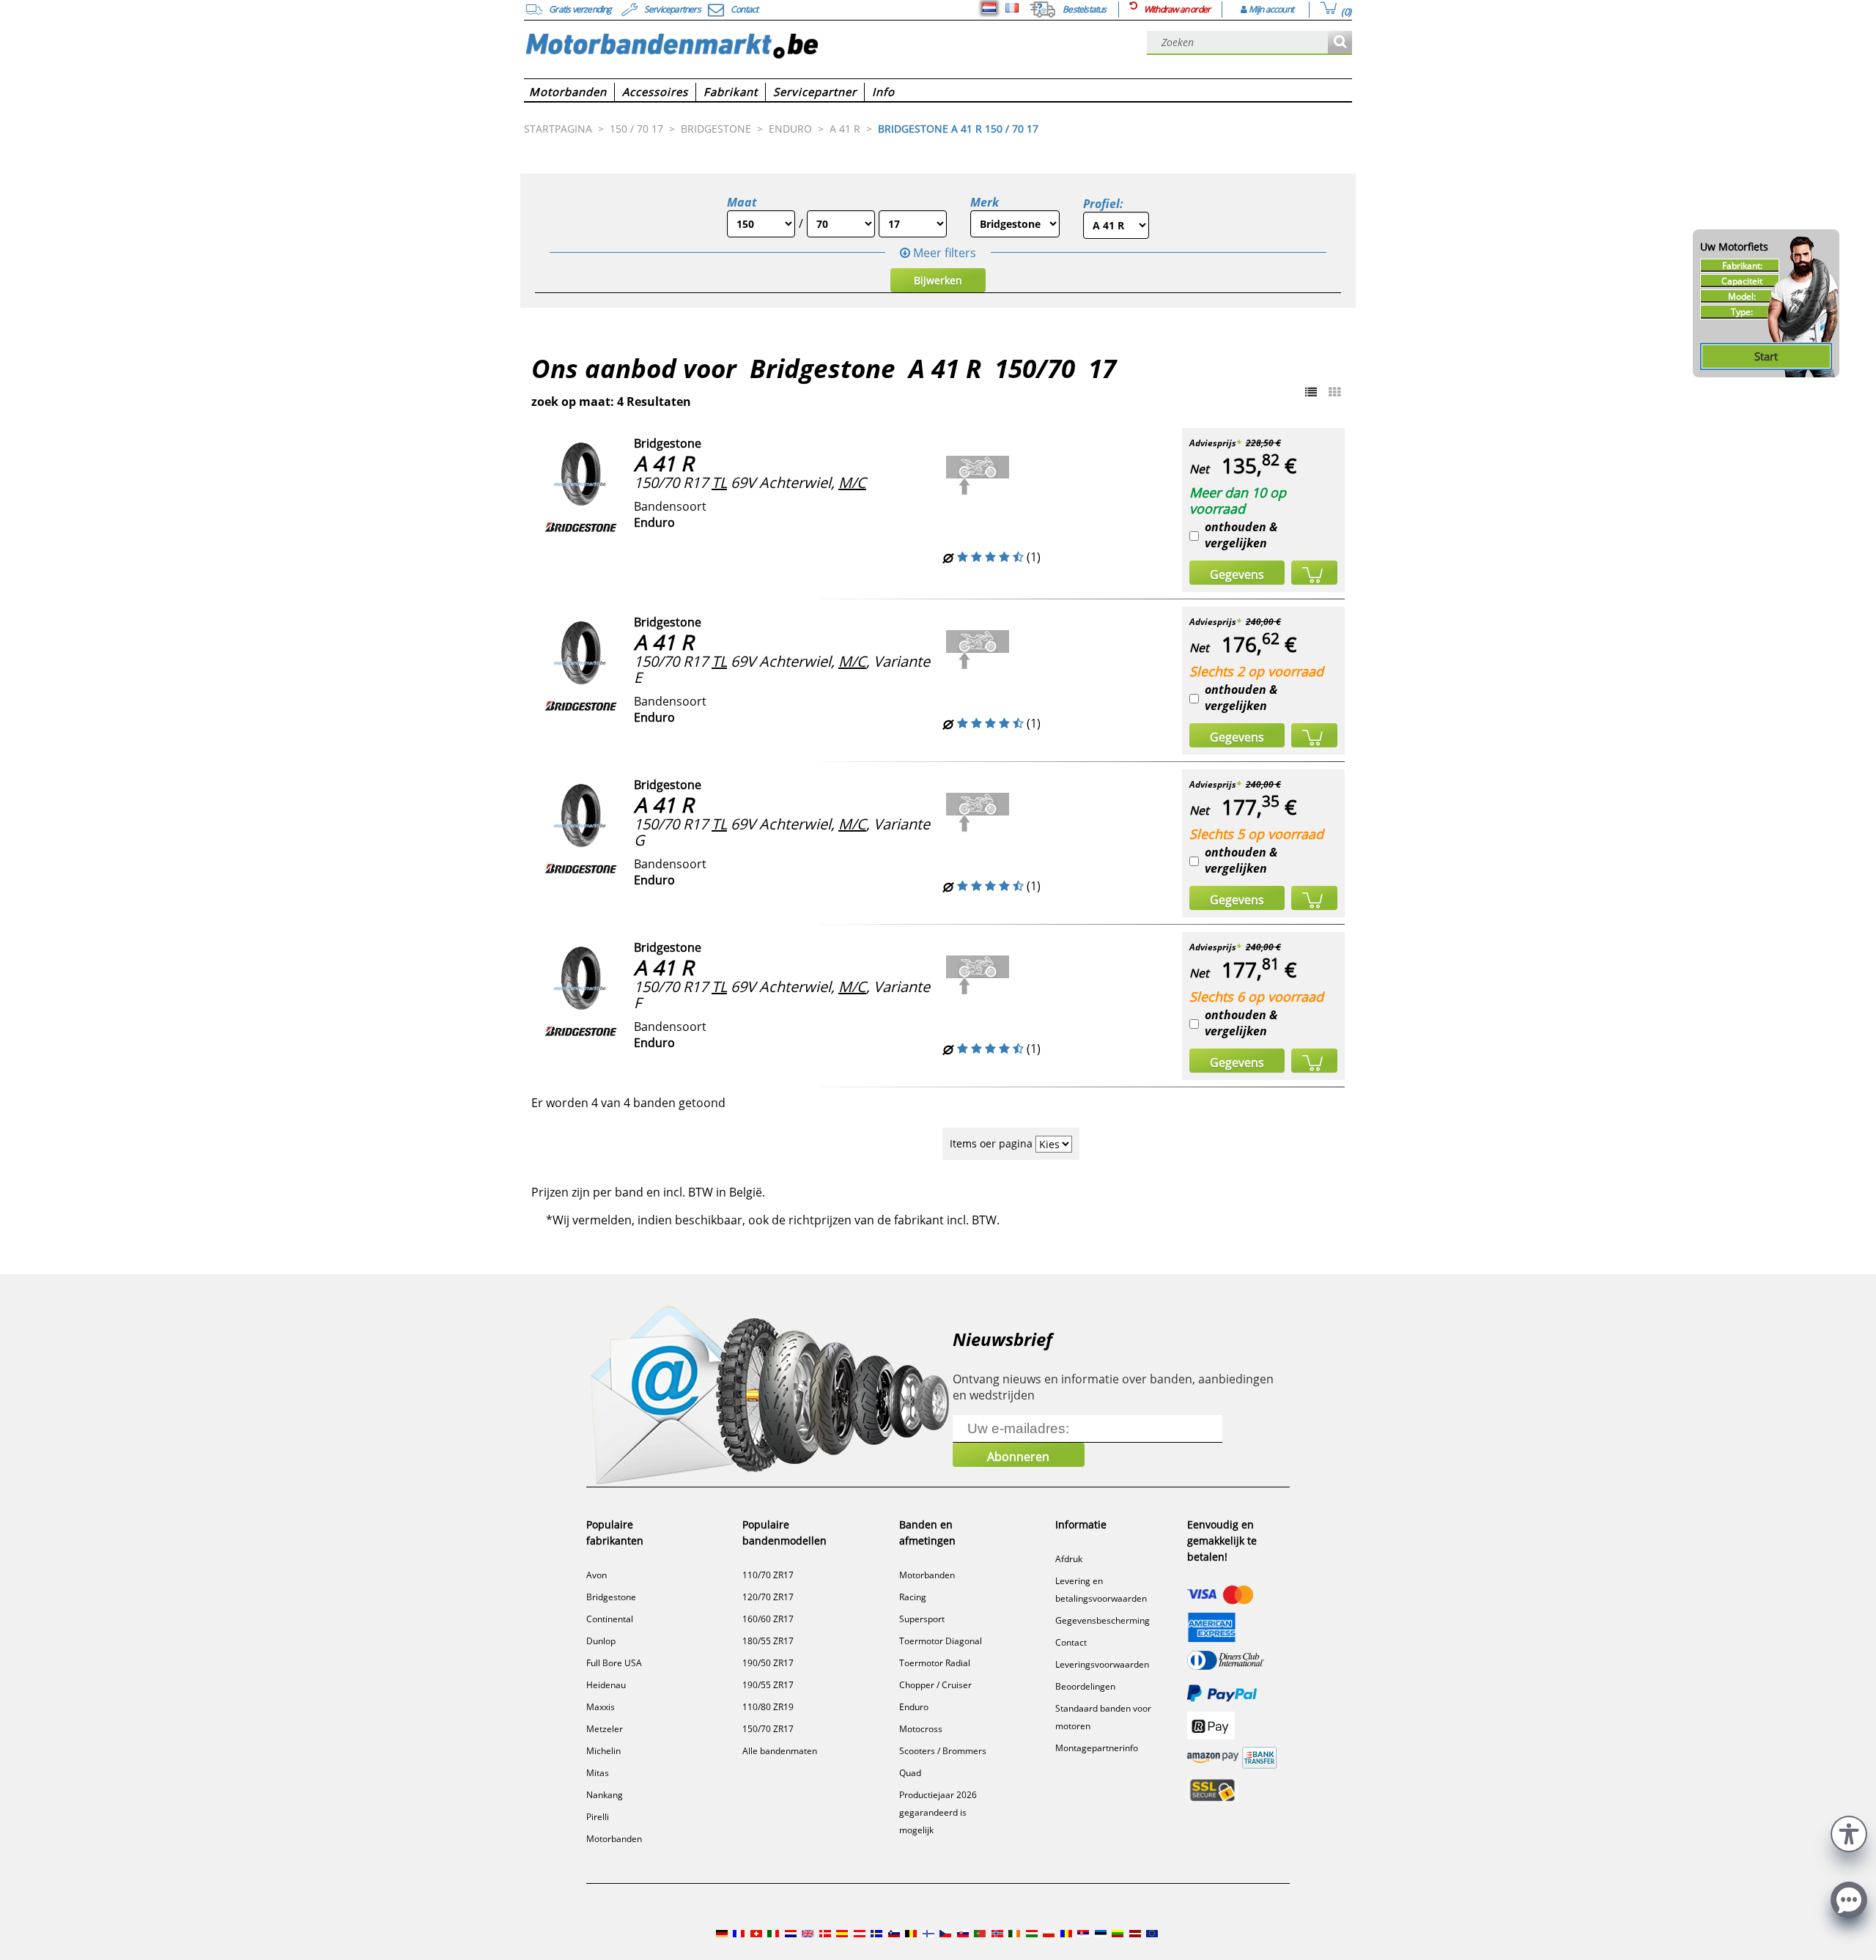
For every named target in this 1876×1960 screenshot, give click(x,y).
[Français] (1012, 8)
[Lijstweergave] (1311, 392)
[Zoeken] (1340, 43)
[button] (1849, 1832)
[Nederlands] (989, 8)
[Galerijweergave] (1334, 392)
